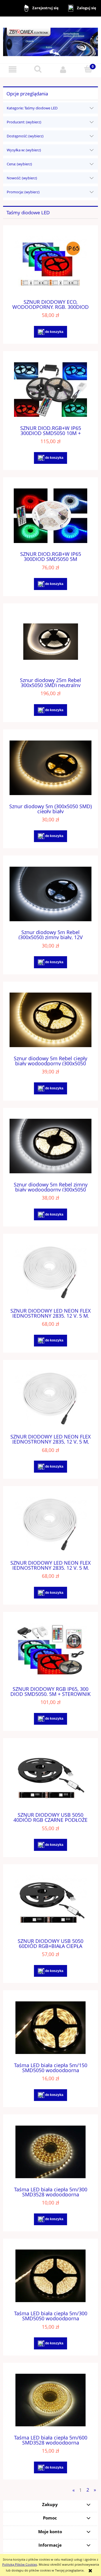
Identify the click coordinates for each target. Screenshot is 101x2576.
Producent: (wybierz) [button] (24, 122)
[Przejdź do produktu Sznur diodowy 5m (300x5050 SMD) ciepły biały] (50, 768)
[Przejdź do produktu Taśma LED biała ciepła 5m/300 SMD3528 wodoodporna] (50, 2152)
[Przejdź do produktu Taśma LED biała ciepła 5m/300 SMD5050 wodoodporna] (50, 2276)
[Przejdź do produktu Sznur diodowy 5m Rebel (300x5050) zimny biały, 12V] (50, 894)
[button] (13, 69)
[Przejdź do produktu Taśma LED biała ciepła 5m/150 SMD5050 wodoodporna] (50, 2028)
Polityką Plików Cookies (20, 2564)
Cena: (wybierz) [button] (19, 164)
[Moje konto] (63, 69)
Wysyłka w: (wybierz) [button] (24, 150)
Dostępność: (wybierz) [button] (25, 136)
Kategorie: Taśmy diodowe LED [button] (32, 108)
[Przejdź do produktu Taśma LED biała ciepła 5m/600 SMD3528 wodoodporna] (50, 2400)
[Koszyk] (88, 69)
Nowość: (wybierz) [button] (22, 178)
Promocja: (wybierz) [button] (23, 192)
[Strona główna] (50, 40)
